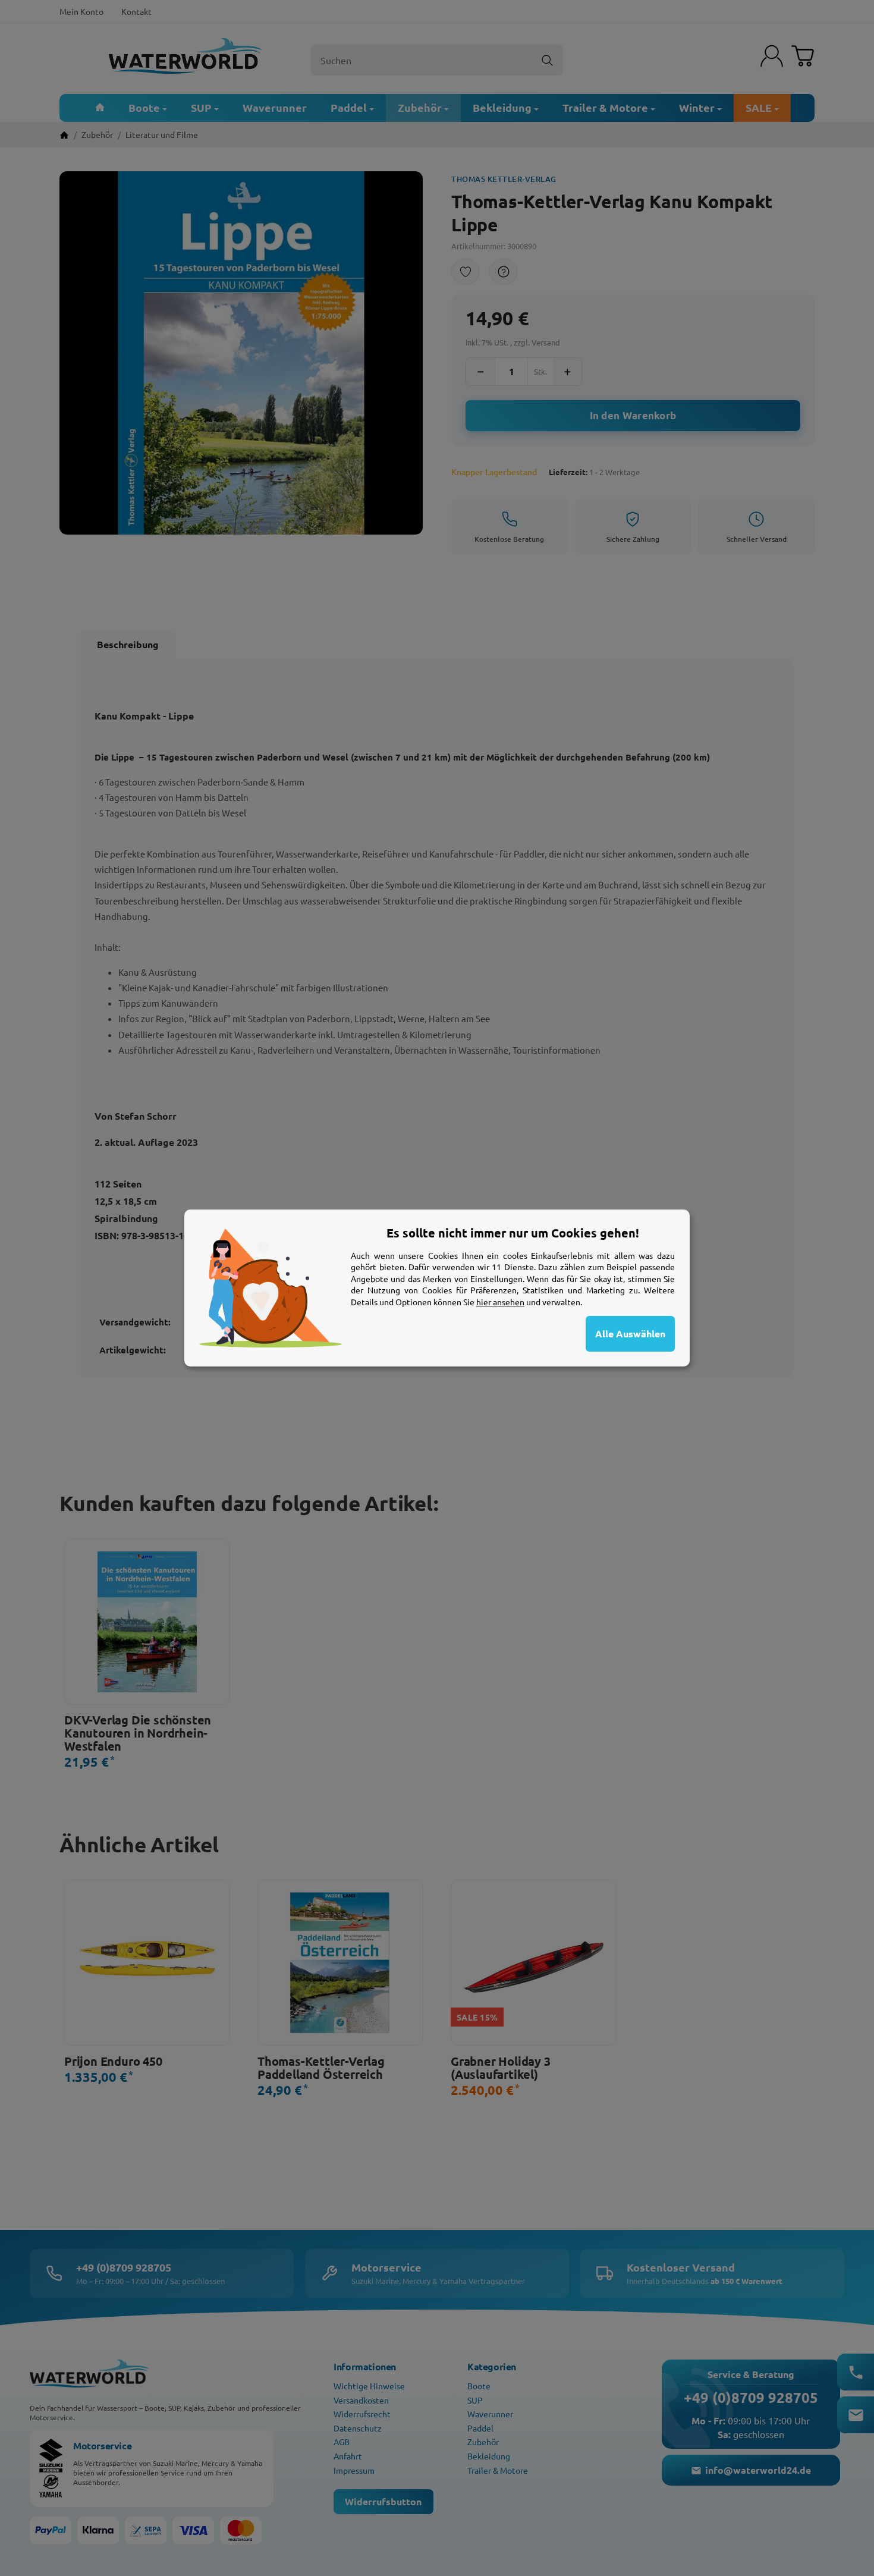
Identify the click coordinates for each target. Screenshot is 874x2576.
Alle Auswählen (630, 1333)
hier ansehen (500, 1302)
